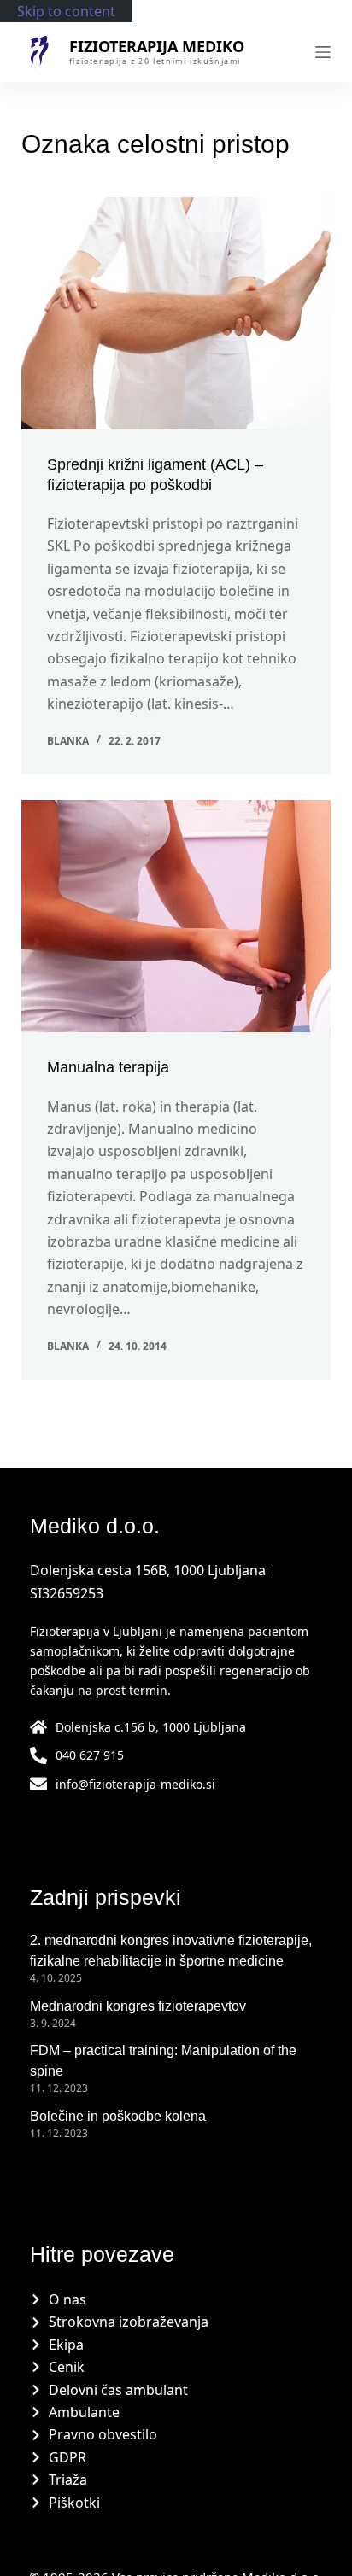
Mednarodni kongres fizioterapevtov (138, 2006)
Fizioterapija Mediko (157, 46)
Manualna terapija (108, 1067)
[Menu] (323, 52)
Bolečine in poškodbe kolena (118, 2116)
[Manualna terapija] (176, 916)
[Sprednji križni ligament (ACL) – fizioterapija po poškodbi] (176, 313)
